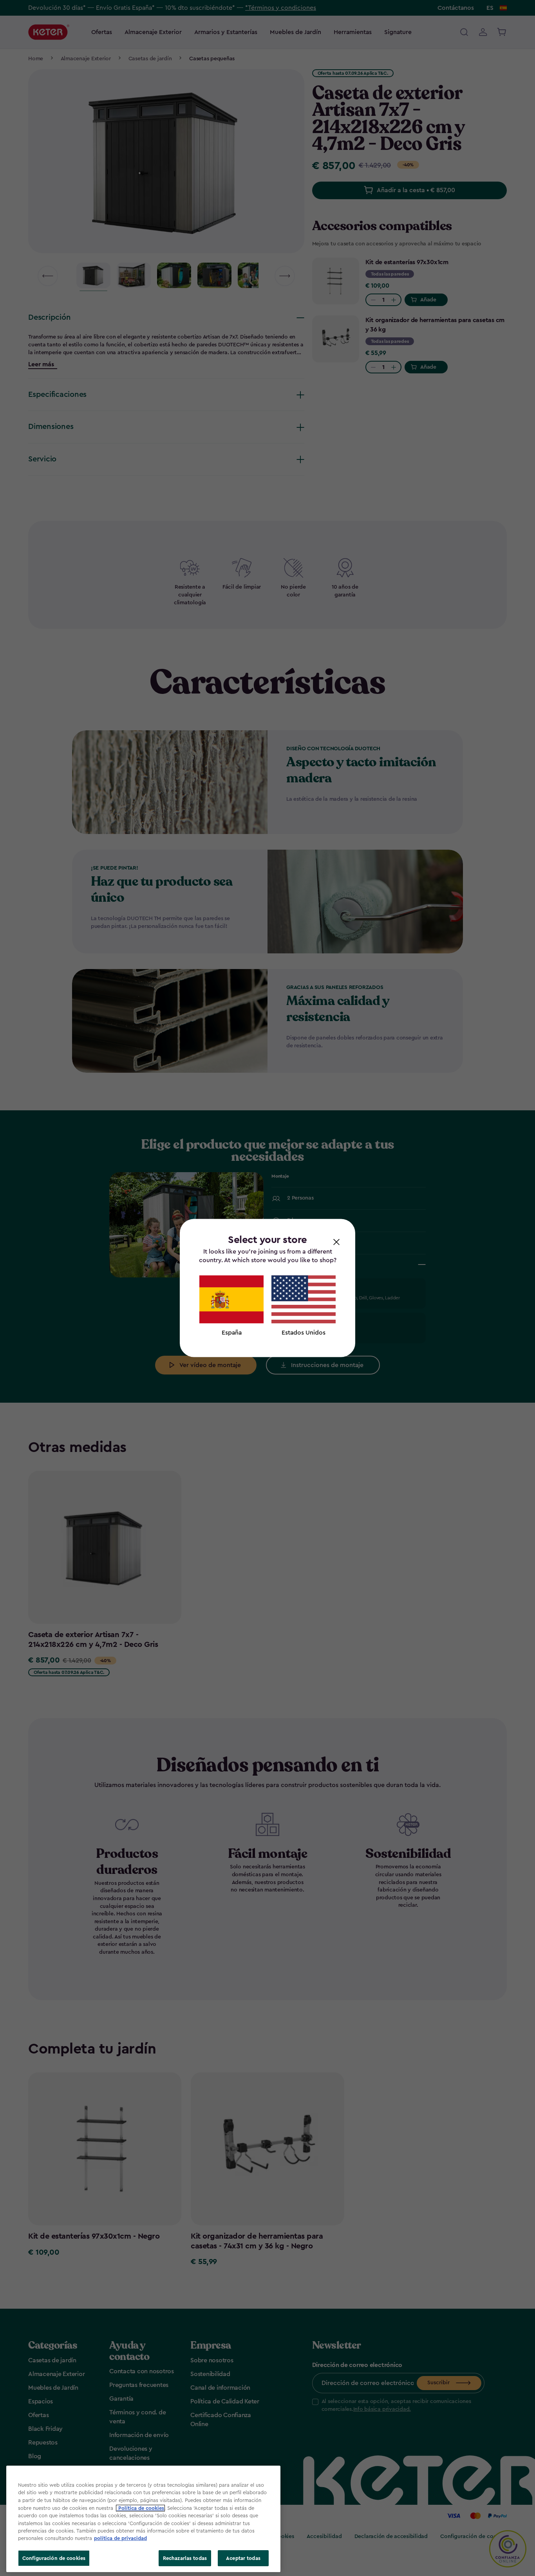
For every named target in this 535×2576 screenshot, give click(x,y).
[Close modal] (336, 1241)
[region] (143, 2519)
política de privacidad (120, 2539)
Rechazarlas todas (185, 2558)
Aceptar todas (243, 2558)
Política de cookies (140, 2508)
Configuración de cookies (54, 2558)
